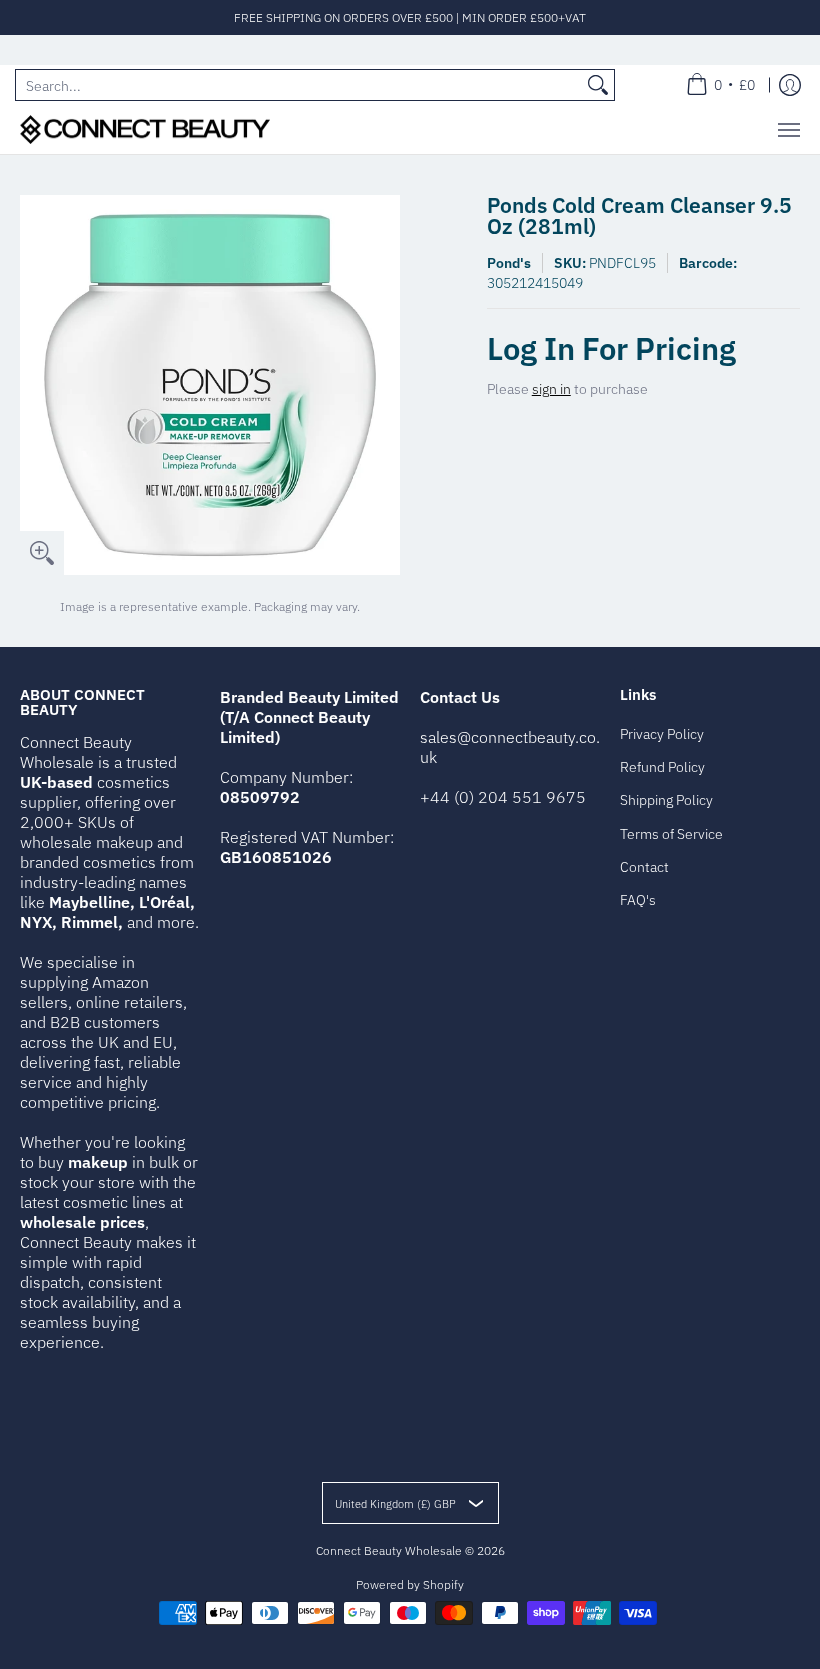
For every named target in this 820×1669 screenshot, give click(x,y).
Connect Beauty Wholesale (389, 1550)
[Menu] (788, 129)
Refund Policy (662, 767)
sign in (551, 389)
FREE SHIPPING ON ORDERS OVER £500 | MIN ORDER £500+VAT (410, 17)
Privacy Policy (662, 734)
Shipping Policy (666, 800)
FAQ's (638, 900)
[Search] (598, 85)
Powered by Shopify (410, 1584)
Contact (644, 867)
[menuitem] (720, 85)
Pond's (509, 263)
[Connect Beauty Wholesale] (145, 129)
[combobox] (299, 85)
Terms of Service (671, 834)
